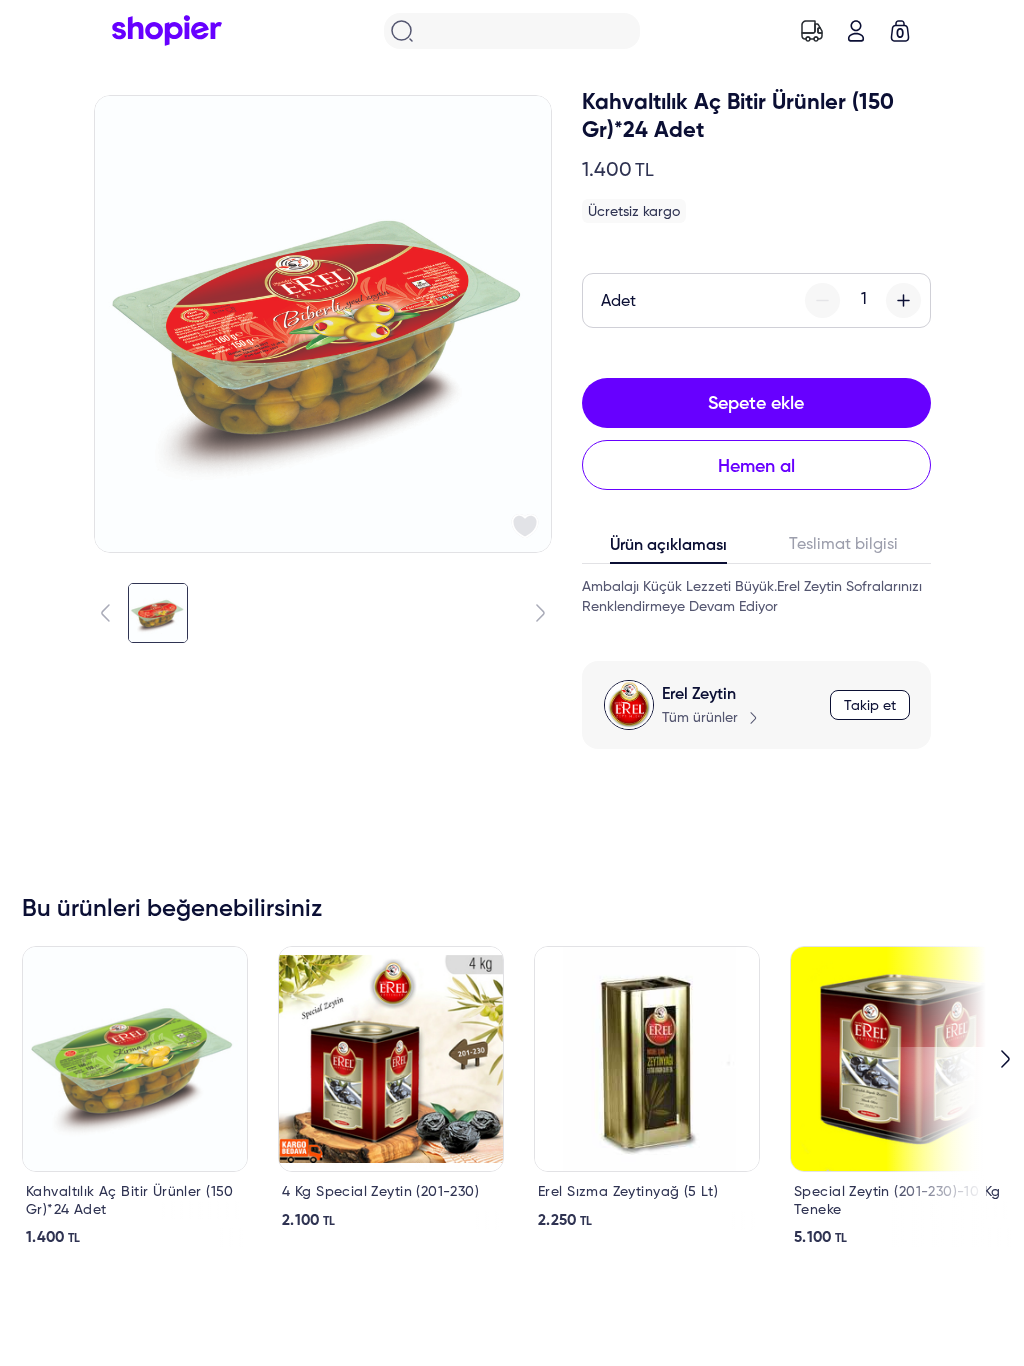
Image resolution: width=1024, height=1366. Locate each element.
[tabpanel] (756, 597)
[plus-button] (903, 300)
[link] (135, 1096)
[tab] (669, 550)
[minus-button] (822, 300)
